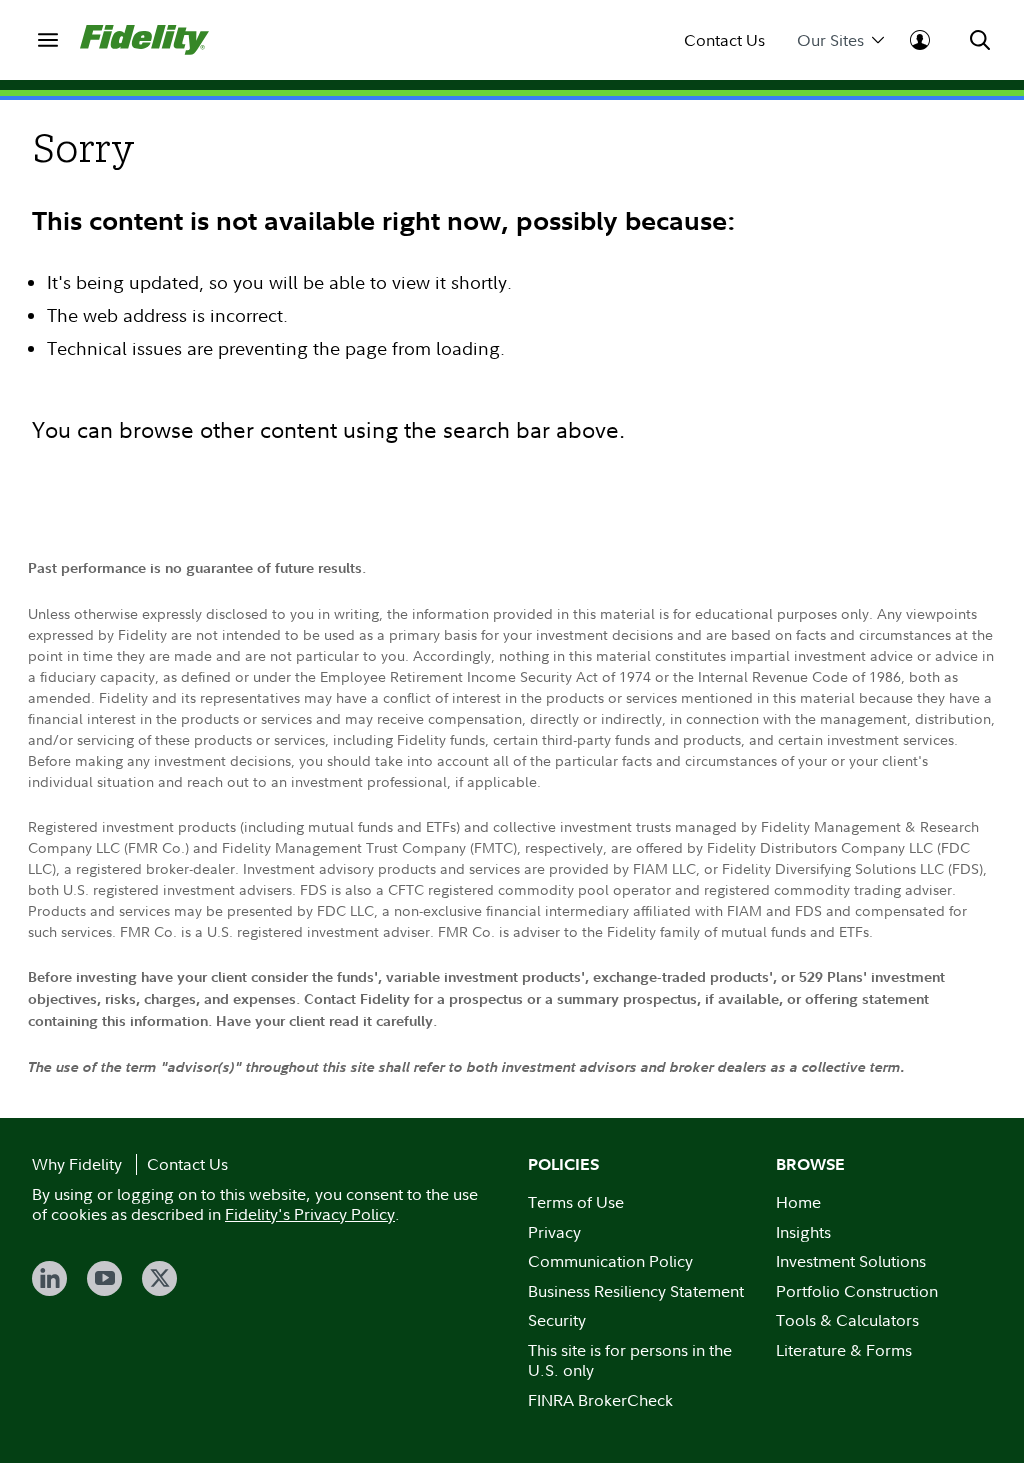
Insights (803, 1232)
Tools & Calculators (847, 1320)
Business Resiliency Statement (636, 1291)
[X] (159, 1278)
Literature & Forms (844, 1350)
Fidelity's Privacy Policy (310, 1214)
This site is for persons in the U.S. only (630, 1360)
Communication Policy (610, 1261)
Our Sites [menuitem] (830, 40)
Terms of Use (576, 1202)
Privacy (554, 1232)
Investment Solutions (851, 1261)
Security (557, 1320)
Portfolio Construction (857, 1291)
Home (798, 1202)
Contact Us (724, 40)
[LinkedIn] (49, 1278)
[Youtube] (104, 1278)
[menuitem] (48, 40)
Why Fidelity (77, 1164)
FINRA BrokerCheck (600, 1400)
